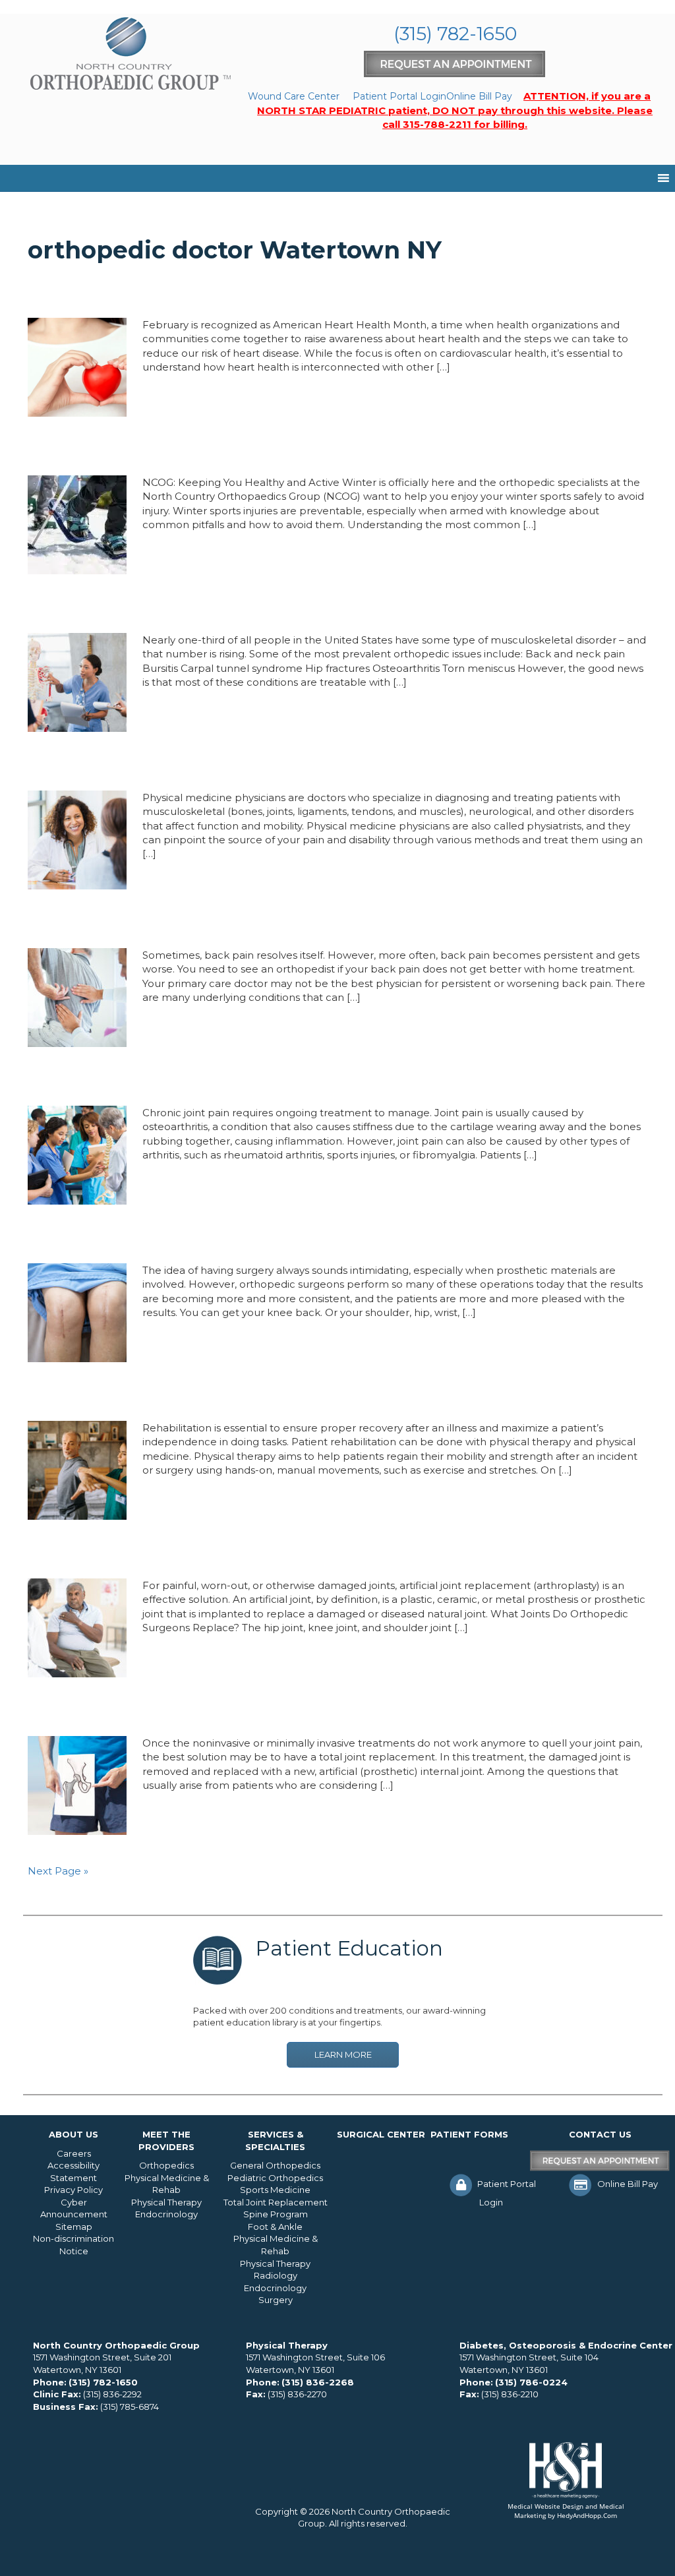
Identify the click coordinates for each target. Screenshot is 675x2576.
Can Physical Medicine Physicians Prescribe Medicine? (265, 765)
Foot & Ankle (275, 2227)
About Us (73, 2134)
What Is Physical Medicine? (147, 1396)
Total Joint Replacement (276, 2202)
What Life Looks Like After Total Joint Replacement (256, 1711)
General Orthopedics (275, 2165)
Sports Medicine (275, 2190)
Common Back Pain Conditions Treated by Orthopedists (276, 923)
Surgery (276, 2300)
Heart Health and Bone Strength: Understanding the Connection (314, 293)
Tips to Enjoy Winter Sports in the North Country (243, 450)
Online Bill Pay (479, 96)
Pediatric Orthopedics (275, 2178)
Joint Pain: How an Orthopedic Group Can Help (234, 1081)
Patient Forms (469, 2134)
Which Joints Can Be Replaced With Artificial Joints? (259, 1553)
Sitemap (74, 2227)
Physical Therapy (166, 2202)
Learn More (343, 2054)
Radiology (276, 2275)
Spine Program (276, 2214)
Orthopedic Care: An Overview (161, 608)
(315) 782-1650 (455, 34)
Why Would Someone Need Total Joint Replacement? (264, 1238)
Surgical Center (381, 2134)
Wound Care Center (294, 96)
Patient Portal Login (399, 96)
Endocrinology (166, 2214)
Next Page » (58, 1871)
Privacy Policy (73, 2190)
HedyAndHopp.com (587, 2515)
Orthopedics (166, 2165)
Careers (74, 2153)
